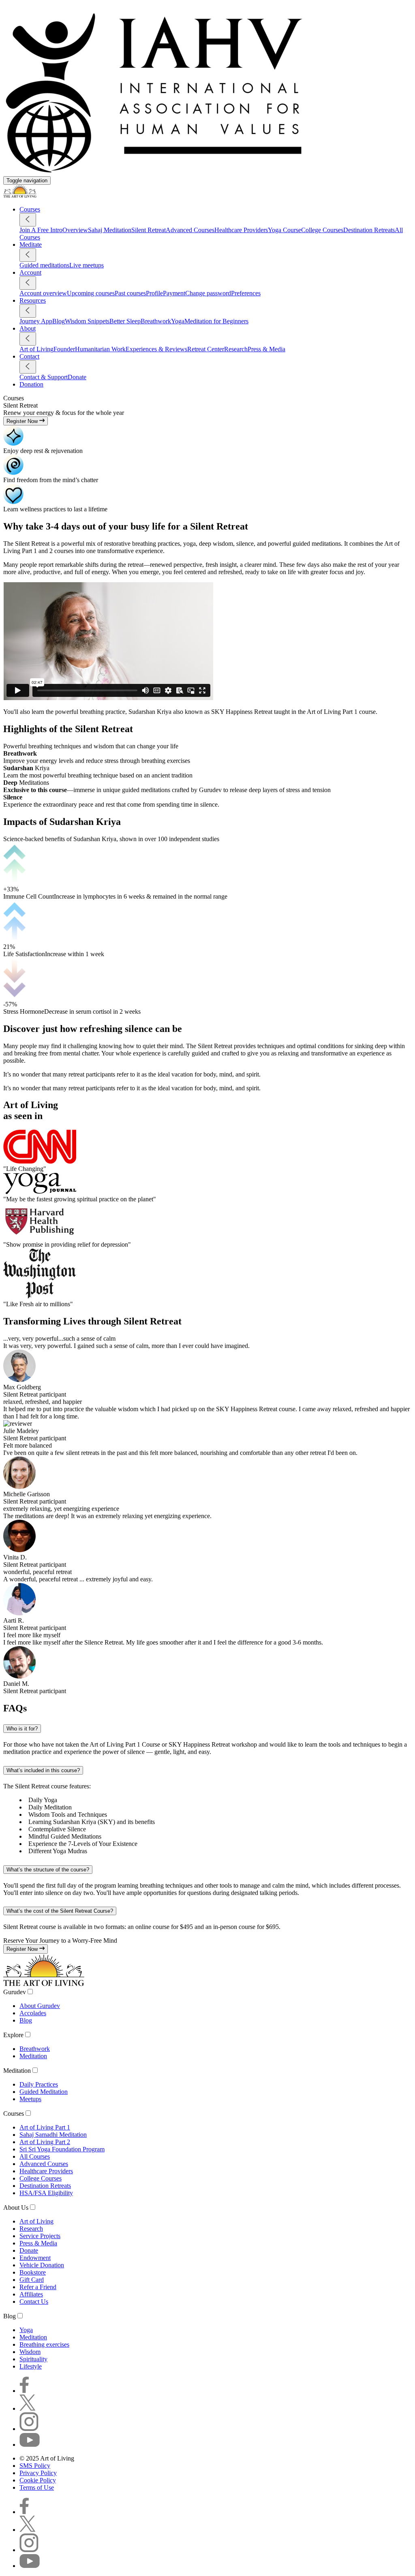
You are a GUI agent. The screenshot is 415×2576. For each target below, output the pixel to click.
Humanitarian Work (100, 349)
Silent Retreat (149, 230)
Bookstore (33, 2272)
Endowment (35, 2258)
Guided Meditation (44, 2092)
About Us (16, 2208)
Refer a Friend (38, 2287)
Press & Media (266, 349)
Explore (13, 2035)
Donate (77, 377)
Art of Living (36, 349)
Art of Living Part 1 (45, 2127)
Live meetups (87, 265)
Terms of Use (37, 2487)
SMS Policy (35, 2466)
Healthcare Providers (241, 230)
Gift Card (32, 2280)
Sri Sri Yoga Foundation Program (62, 2149)
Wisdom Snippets (87, 321)
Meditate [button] (31, 245)
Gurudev (15, 1992)
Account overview (43, 293)
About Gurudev (40, 2006)
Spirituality (33, 2359)
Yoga (178, 321)
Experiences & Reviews (156, 349)
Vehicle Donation (42, 2265)
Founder (64, 349)
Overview (75, 230)
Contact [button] (29, 356)
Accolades (33, 2013)
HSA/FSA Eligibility (46, 2193)
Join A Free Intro (41, 230)
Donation (31, 384)
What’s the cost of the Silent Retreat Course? (60, 1911)
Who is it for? (22, 1729)
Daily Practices (39, 2084)
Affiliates (31, 2294)
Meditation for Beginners (216, 321)
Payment (174, 293)
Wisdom (30, 2352)
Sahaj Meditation (110, 230)
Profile (154, 293)
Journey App (36, 321)
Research (236, 349)
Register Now (23, 421)
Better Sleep (125, 321)
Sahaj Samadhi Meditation (53, 2135)
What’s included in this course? (43, 1770)
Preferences (246, 293)
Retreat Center (206, 349)
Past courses (130, 293)
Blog (59, 321)
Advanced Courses (190, 230)
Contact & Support (44, 377)
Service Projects (40, 2236)
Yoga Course (285, 230)
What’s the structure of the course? (48, 1870)
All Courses (35, 2156)
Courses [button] (30, 209)
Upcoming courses (91, 293)
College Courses (322, 230)
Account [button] (30, 272)
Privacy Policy (38, 2473)
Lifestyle (31, 2366)
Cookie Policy (38, 2480)
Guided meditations (44, 265)
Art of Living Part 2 (45, 2142)
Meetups (30, 2099)
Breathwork (156, 321)
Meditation (33, 2056)
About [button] (28, 328)
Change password (208, 293)
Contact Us (34, 2302)
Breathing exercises (44, 2344)
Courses (14, 2114)
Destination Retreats (369, 230)
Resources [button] (33, 300)
